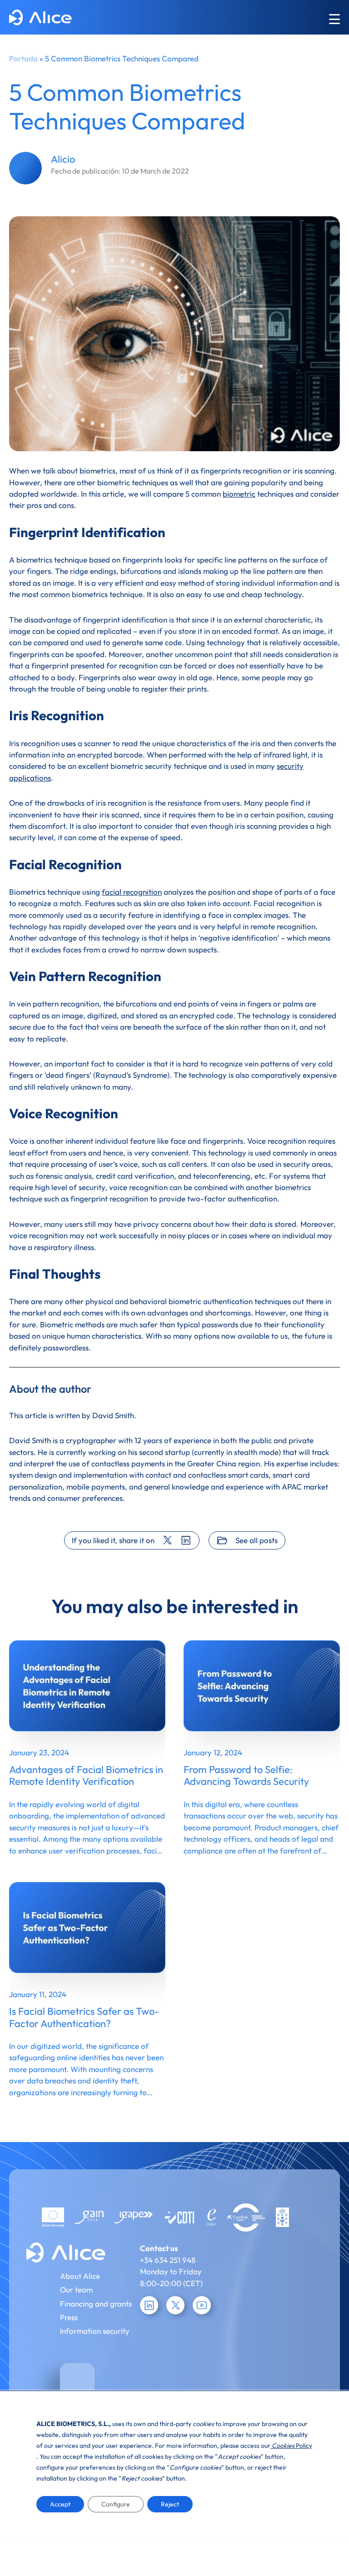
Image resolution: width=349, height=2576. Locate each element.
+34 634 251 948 (168, 2260)
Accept (60, 2504)
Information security (95, 2331)
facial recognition (132, 892)
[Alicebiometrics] (40, 19)
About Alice (80, 2276)
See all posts (257, 1540)
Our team (76, 2290)
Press (69, 2317)
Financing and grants (96, 2304)
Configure (116, 2504)
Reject (170, 2504)
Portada (23, 58)
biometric (239, 494)
